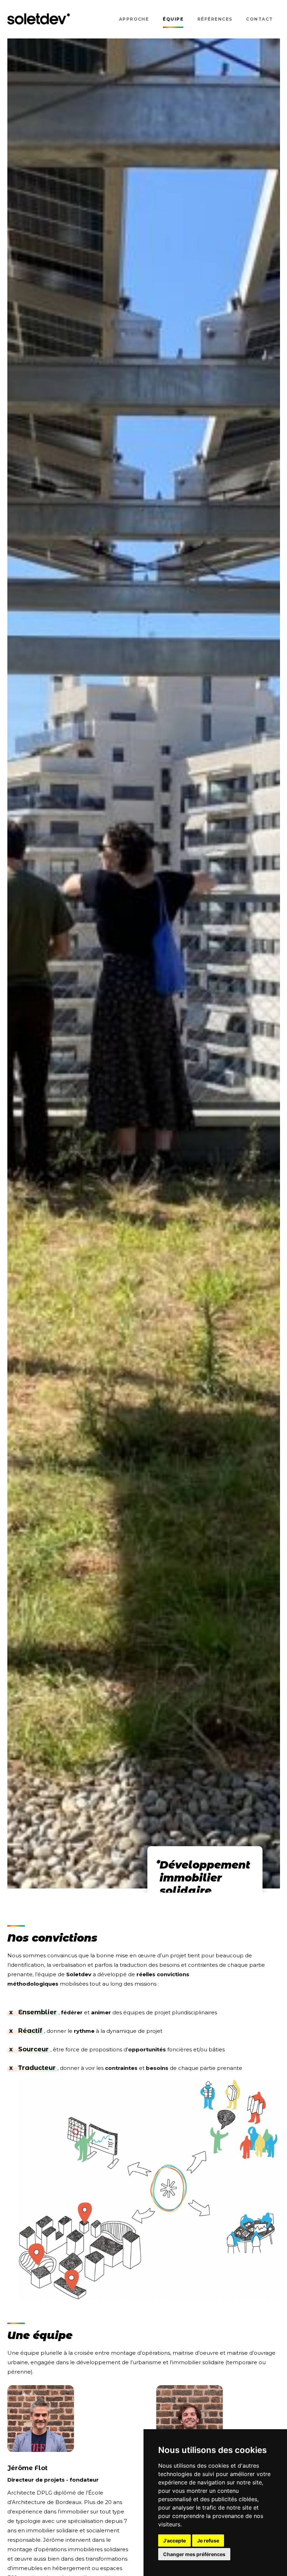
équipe (173, 19)
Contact (259, 19)
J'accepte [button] (174, 2541)
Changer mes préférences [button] (194, 2554)
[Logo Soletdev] (39, 19)
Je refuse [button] (208, 2541)
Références (215, 19)
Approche (134, 19)
